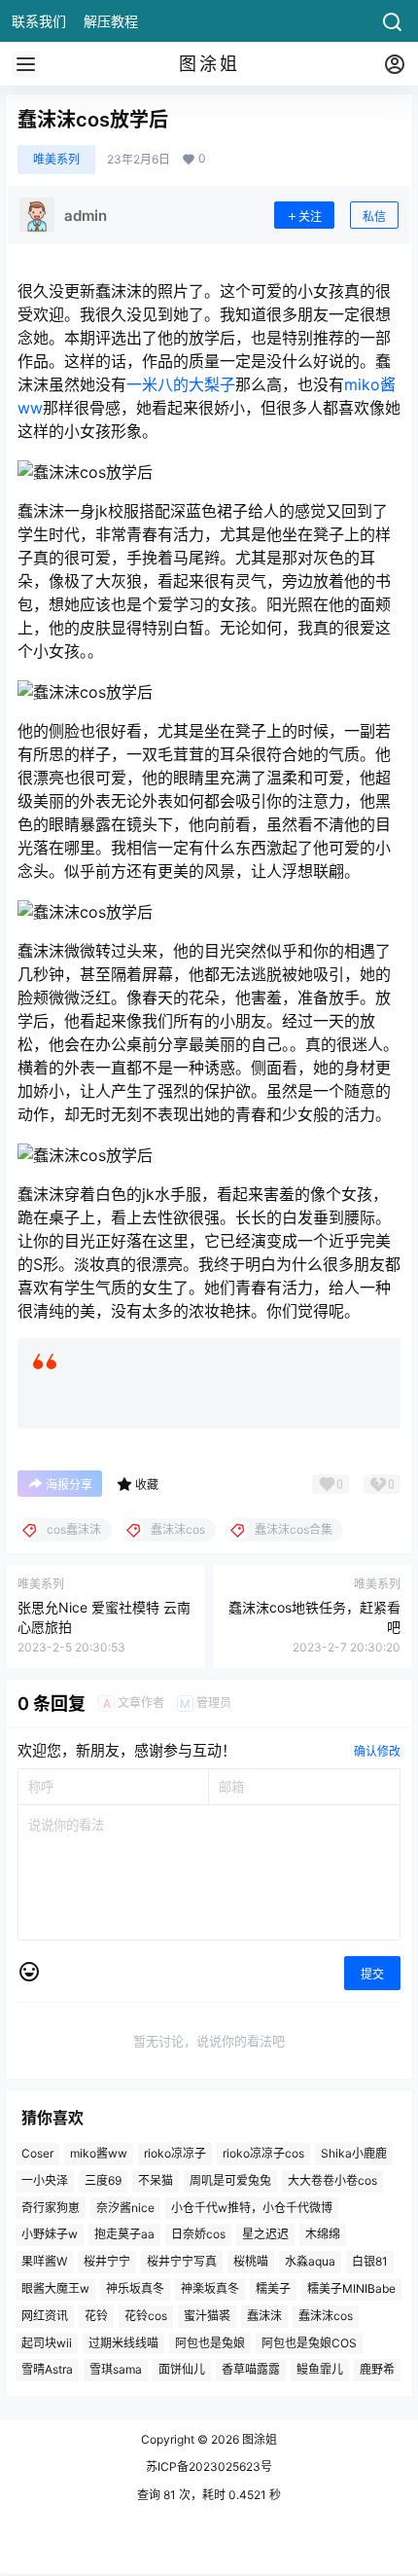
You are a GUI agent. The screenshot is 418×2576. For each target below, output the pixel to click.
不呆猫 (156, 2180)
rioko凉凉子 (175, 2153)
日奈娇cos (198, 2235)
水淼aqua (310, 2261)
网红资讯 (45, 2316)
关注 (310, 217)
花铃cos (146, 2316)
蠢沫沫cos (326, 2316)
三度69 (103, 2180)
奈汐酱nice (125, 2208)
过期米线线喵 (123, 2343)
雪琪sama (116, 2370)
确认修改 (377, 1751)
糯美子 (273, 2288)
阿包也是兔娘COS (309, 2343)
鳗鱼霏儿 (320, 2370)
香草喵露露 (251, 2370)
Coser (37, 2153)
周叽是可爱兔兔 (230, 2180)
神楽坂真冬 (210, 2288)
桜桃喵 (251, 2261)
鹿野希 (377, 2370)
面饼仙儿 (182, 2370)
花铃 (96, 2316)
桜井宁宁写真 (182, 2261)
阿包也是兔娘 (210, 2343)
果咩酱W (44, 2261)
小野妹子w (50, 2235)
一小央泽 (45, 2180)
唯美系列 (56, 159)
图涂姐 (258, 2439)
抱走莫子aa (124, 2235)
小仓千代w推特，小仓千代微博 (252, 2208)
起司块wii (47, 2343)
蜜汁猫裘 (207, 2316)
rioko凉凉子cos (263, 2153)
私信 (374, 217)
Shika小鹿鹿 (354, 2153)
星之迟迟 (265, 2235)
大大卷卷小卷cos (332, 2180)
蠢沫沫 (264, 2316)
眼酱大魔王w (55, 2288)
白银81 (370, 2261)
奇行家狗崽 (51, 2208)
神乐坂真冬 (135, 2288)
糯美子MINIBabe (351, 2288)
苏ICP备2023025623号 (209, 2467)
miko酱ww (99, 2153)
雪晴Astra (47, 2370)
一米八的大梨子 (181, 384)
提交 (372, 1974)
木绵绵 (323, 2235)
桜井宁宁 (107, 2261)
